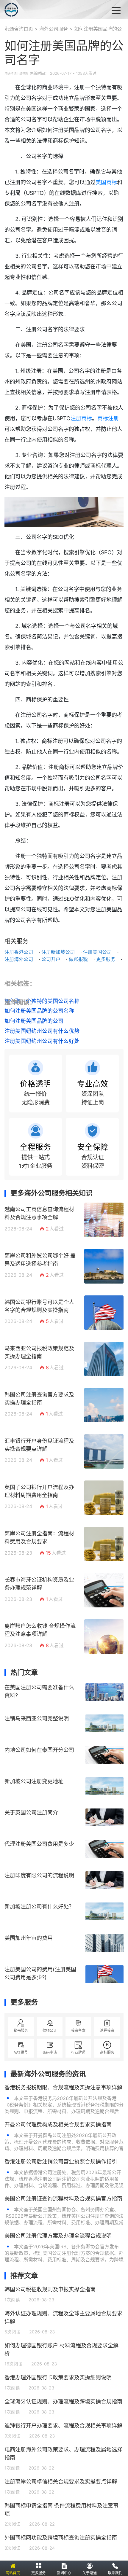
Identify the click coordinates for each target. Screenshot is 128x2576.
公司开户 (51, 959)
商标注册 (108, 418)
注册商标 (81, 418)
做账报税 (78, 959)
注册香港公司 (19, 952)
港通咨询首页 (19, 29)
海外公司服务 (54, 29)
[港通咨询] (36, 10)
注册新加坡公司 (58, 952)
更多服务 (106, 959)
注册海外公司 (19, 959)
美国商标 (106, 182)
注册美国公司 (97, 952)
